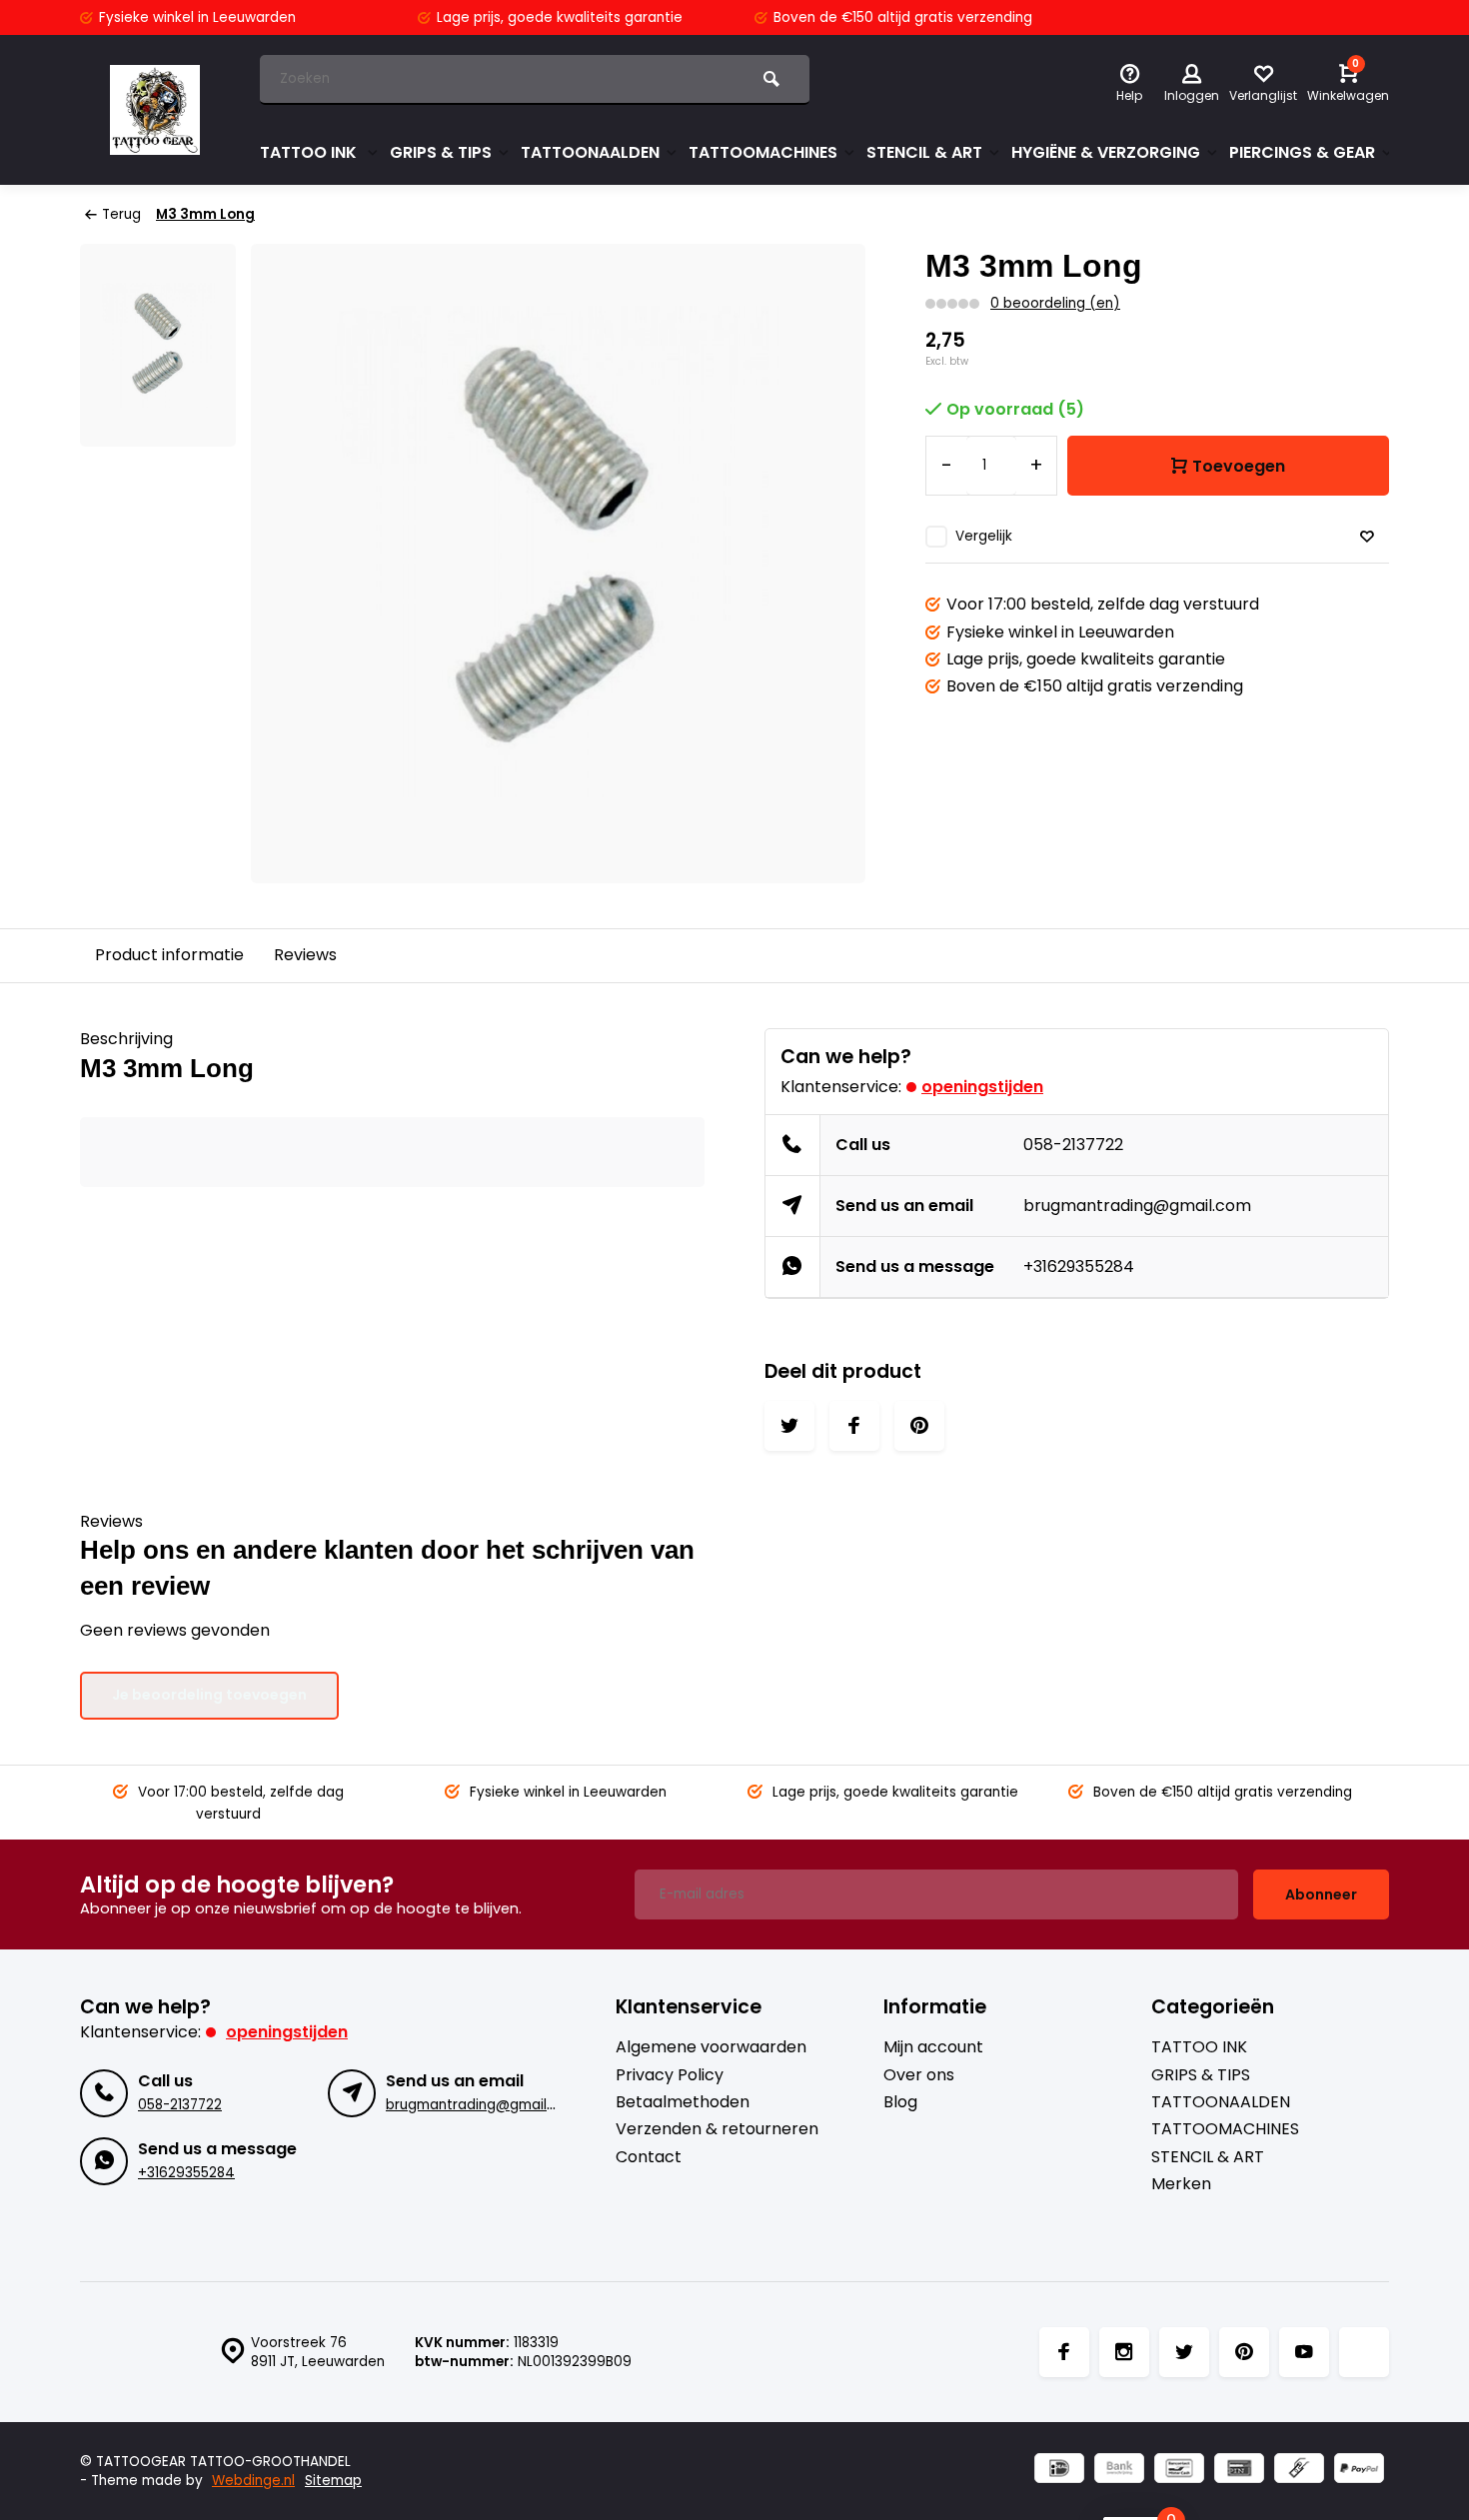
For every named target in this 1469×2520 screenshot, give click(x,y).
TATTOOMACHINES (763, 152)
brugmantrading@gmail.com (1137, 1206)
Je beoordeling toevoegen (209, 1695)
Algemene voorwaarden (711, 2047)
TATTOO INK (310, 152)
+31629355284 (1079, 1266)
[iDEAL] (1059, 2471)
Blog (900, 2102)
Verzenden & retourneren (717, 2129)
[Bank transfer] (1119, 2471)
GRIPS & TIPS (441, 152)
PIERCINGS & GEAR (1302, 152)
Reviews (305, 955)
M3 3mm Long (205, 214)
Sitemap (333, 2481)
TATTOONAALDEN (590, 152)
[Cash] (1299, 2471)
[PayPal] (1359, 2471)
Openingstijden (982, 1087)
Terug (121, 214)
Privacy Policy (670, 2075)
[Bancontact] (1179, 2471)
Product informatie (169, 955)
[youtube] (1304, 2352)
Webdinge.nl (253, 2481)
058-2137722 (1073, 1145)
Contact (649, 2157)
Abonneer (1321, 1894)
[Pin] (1239, 2471)
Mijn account (933, 2047)
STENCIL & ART (924, 152)
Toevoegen (1239, 466)
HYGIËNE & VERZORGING (1106, 152)
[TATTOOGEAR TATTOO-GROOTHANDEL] (155, 110)
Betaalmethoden (683, 2102)
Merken (1181, 2184)
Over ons (919, 2075)
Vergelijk (984, 536)
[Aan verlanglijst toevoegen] (1367, 537)
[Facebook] (1064, 2352)
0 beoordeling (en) (1055, 303)
